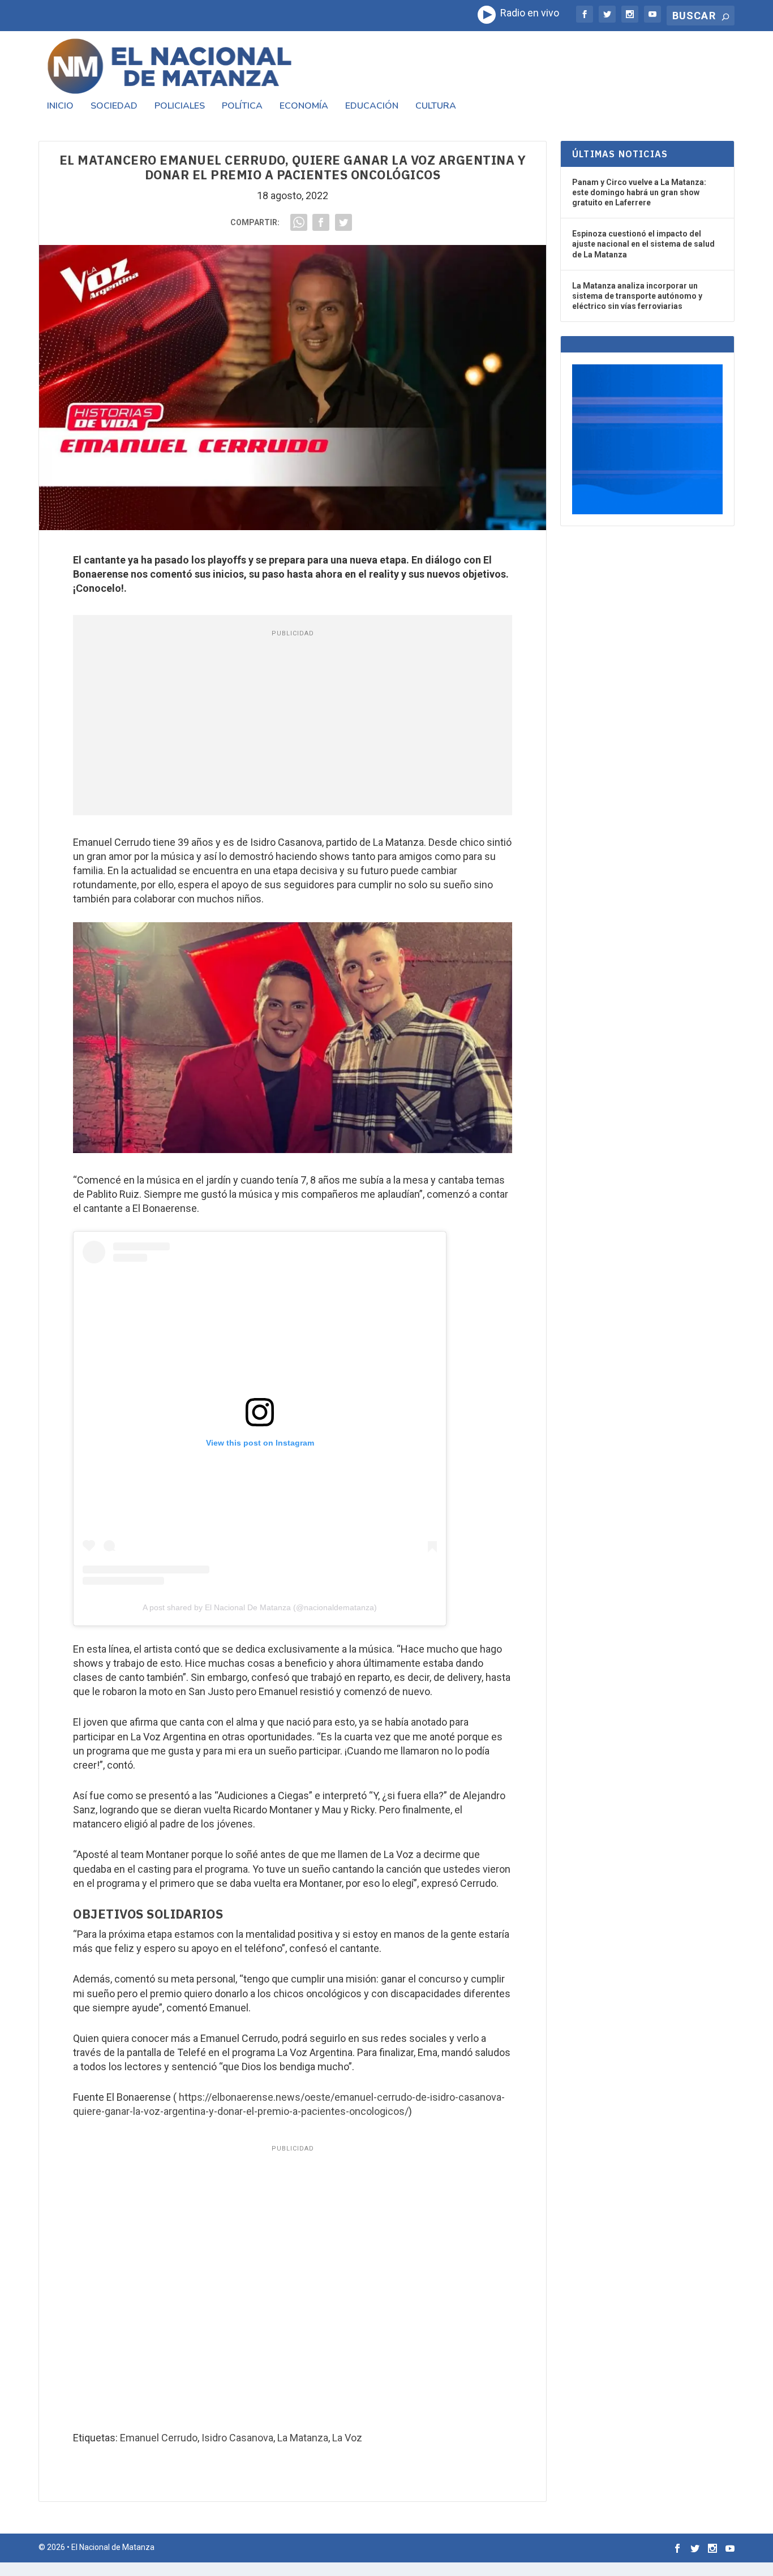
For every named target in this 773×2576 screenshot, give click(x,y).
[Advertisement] (293, 725)
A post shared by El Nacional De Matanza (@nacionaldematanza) (260, 1607)
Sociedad (114, 107)
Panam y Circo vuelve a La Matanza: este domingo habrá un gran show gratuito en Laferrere (639, 192)
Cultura (436, 107)
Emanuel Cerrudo (159, 2438)
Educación (372, 107)
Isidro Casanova (237, 2438)
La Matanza (303, 2438)
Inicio (60, 107)
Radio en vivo (527, 13)
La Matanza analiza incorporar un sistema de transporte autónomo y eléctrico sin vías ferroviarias (637, 296)
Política (242, 107)
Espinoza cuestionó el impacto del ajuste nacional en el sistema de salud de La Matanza (643, 244)
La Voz (347, 2438)
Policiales (180, 107)
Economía (304, 107)
